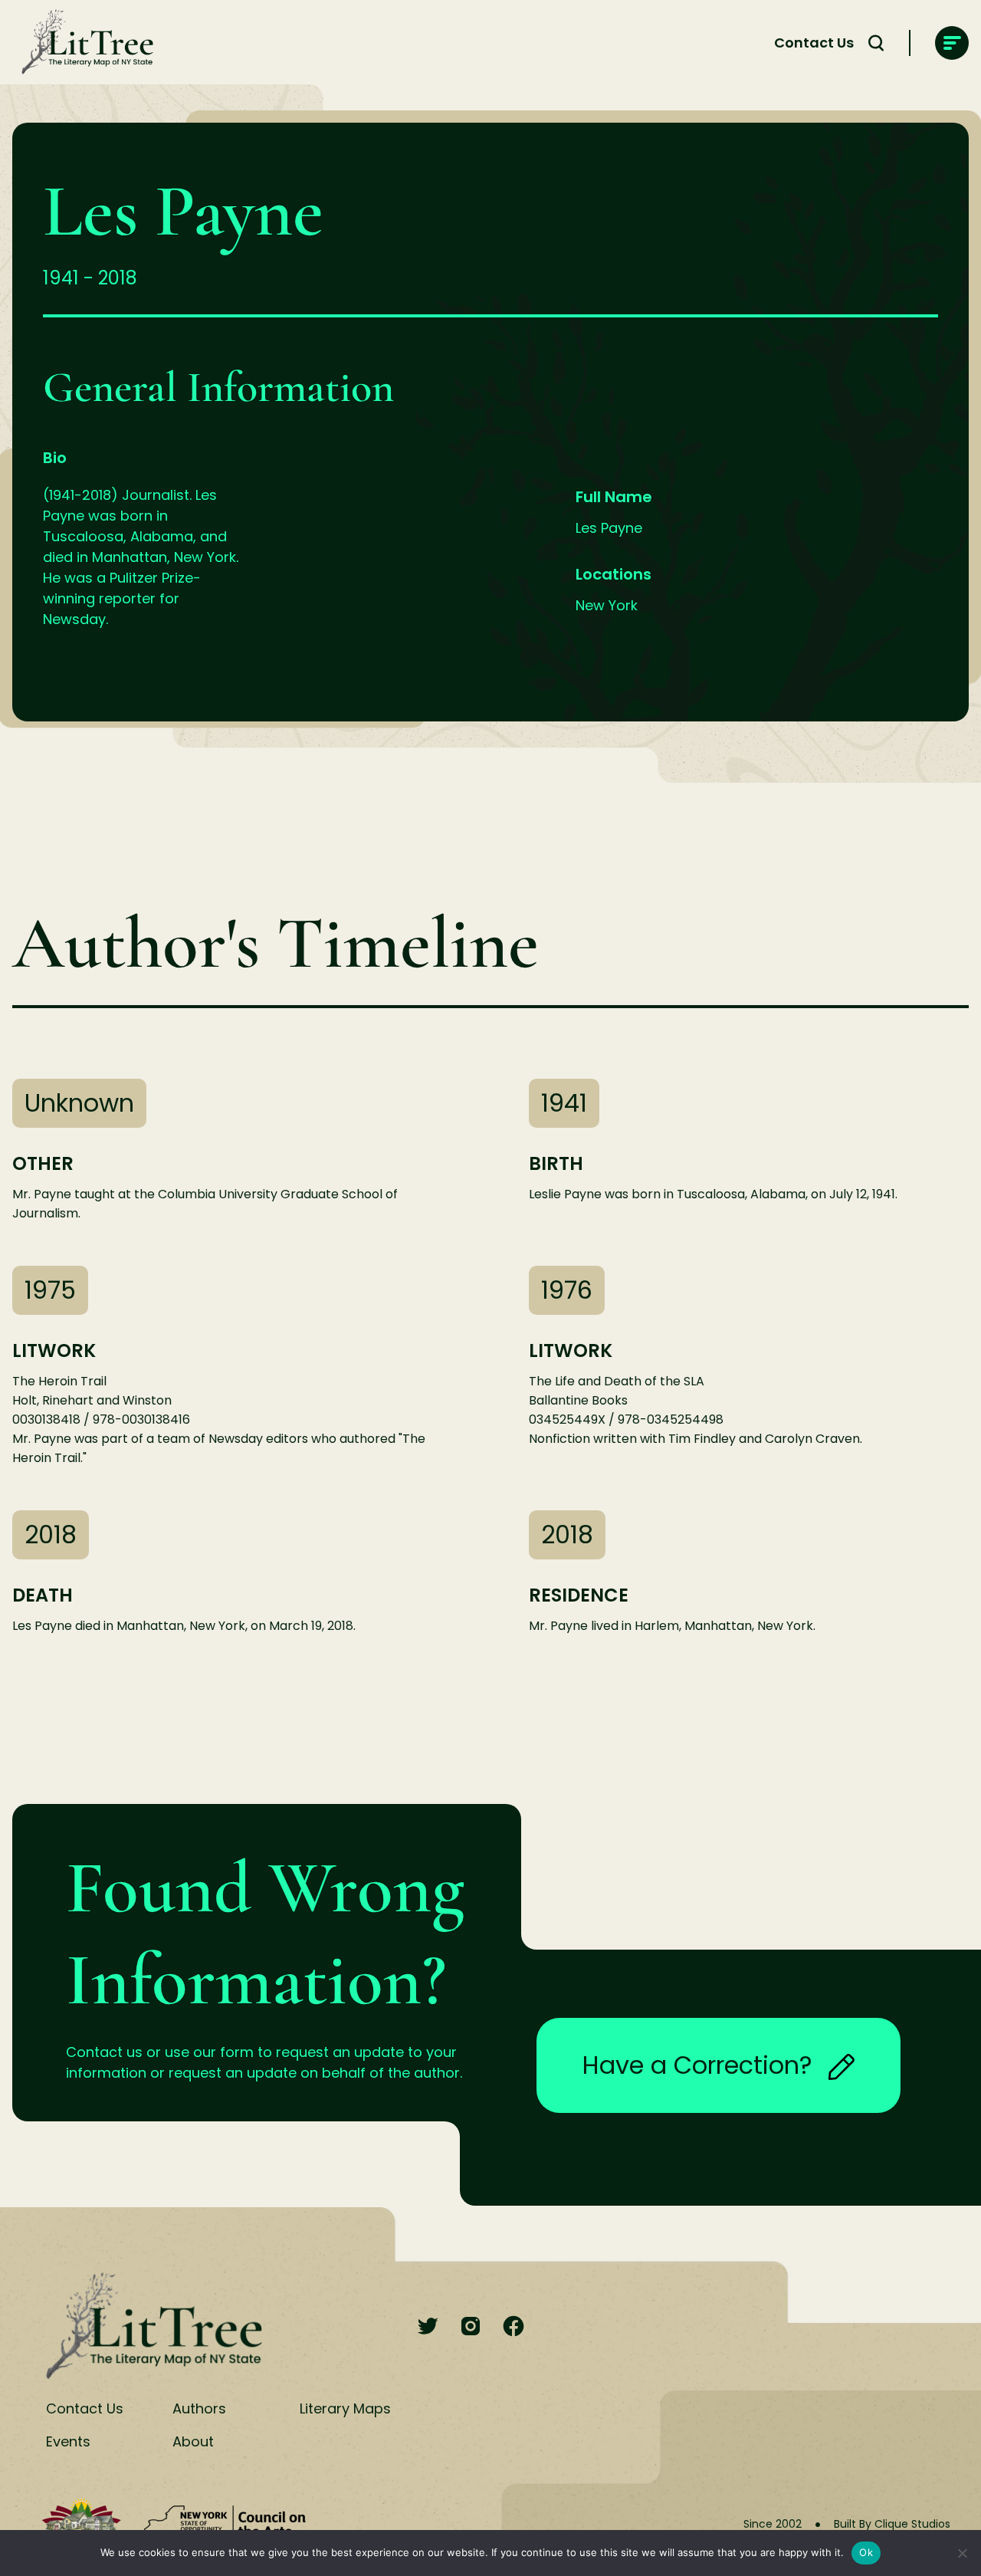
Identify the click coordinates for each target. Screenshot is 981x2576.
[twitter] (428, 2327)
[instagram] (471, 2327)
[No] (962, 2553)
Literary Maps (345, 2408)
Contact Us (814, 43)
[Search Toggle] (876, 43)
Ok (866, 2552)
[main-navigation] (952, 43)
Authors (199, 2408)
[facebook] (513, 2327)
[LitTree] (83, 43)
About (193, 2441)
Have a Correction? (697, 2065)
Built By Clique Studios (892, 2524)
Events (68, 2441)
